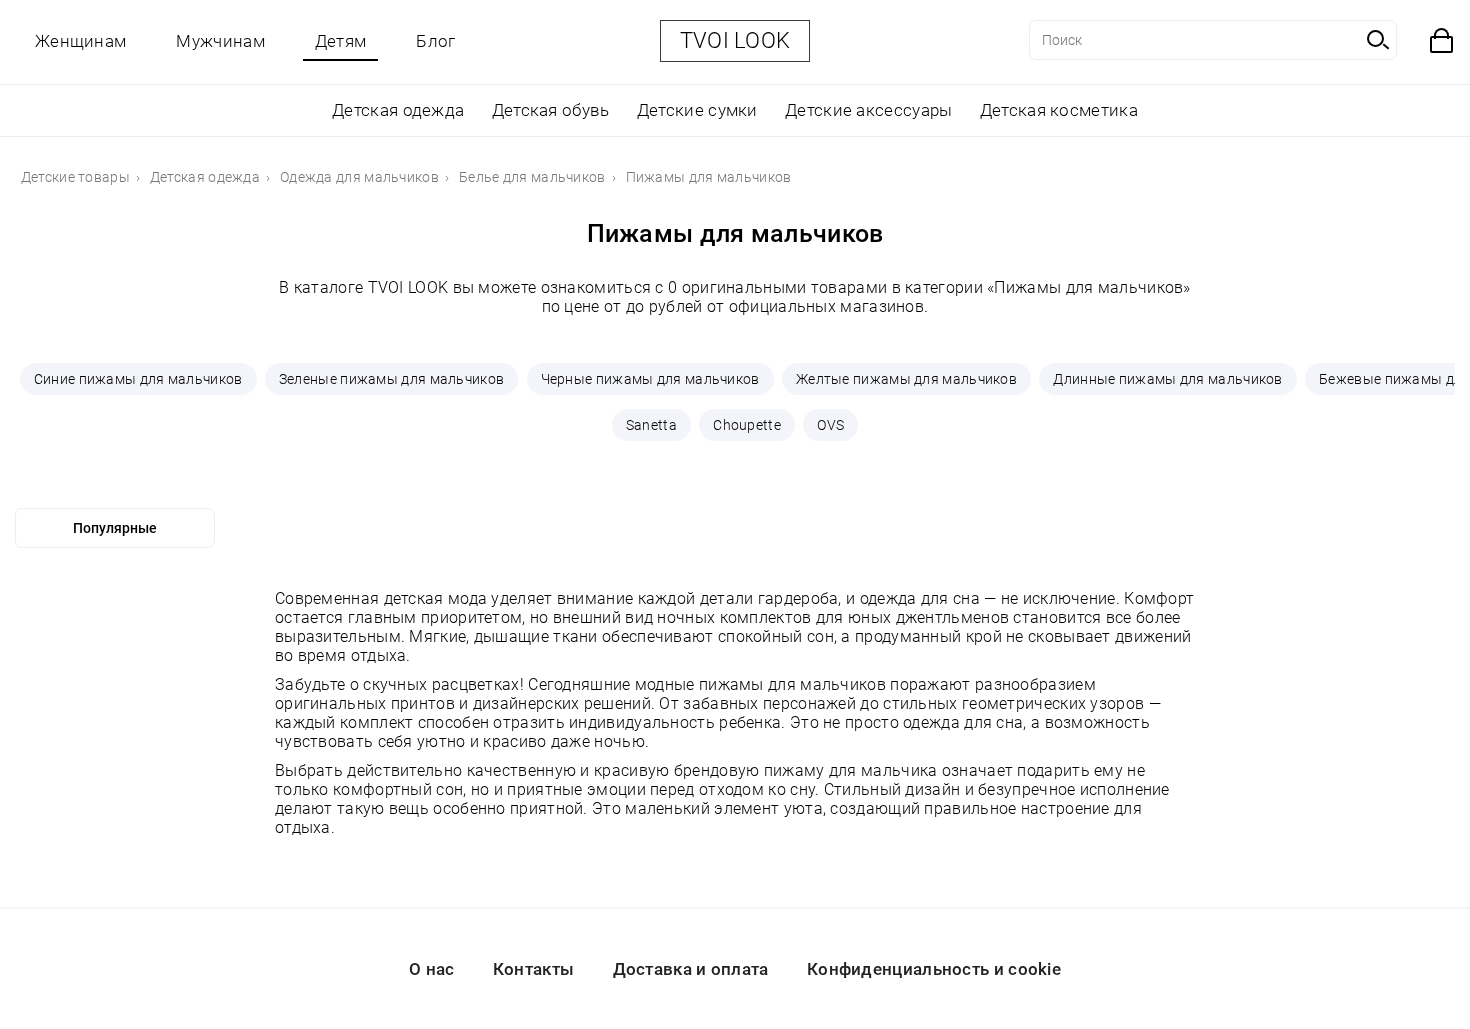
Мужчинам (220, 41)
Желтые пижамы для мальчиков (906, 379)
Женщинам (80, 41)
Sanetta (651, 425)
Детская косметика (1059, 110)
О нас (432, 969)
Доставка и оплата (691, 969)
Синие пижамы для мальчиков (138, 379)
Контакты (533, 969)
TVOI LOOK (735, 40)
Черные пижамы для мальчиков (650, 379)
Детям (341, 41)
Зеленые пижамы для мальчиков (391, 379)
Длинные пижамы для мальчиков (1167, 379)
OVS (830, 425)
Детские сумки (697, 110)
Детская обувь (551, 110)
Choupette (747, 425)
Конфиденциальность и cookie (934, 969)
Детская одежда (398, 110)
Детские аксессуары (868, 110)
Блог (435, 41)
